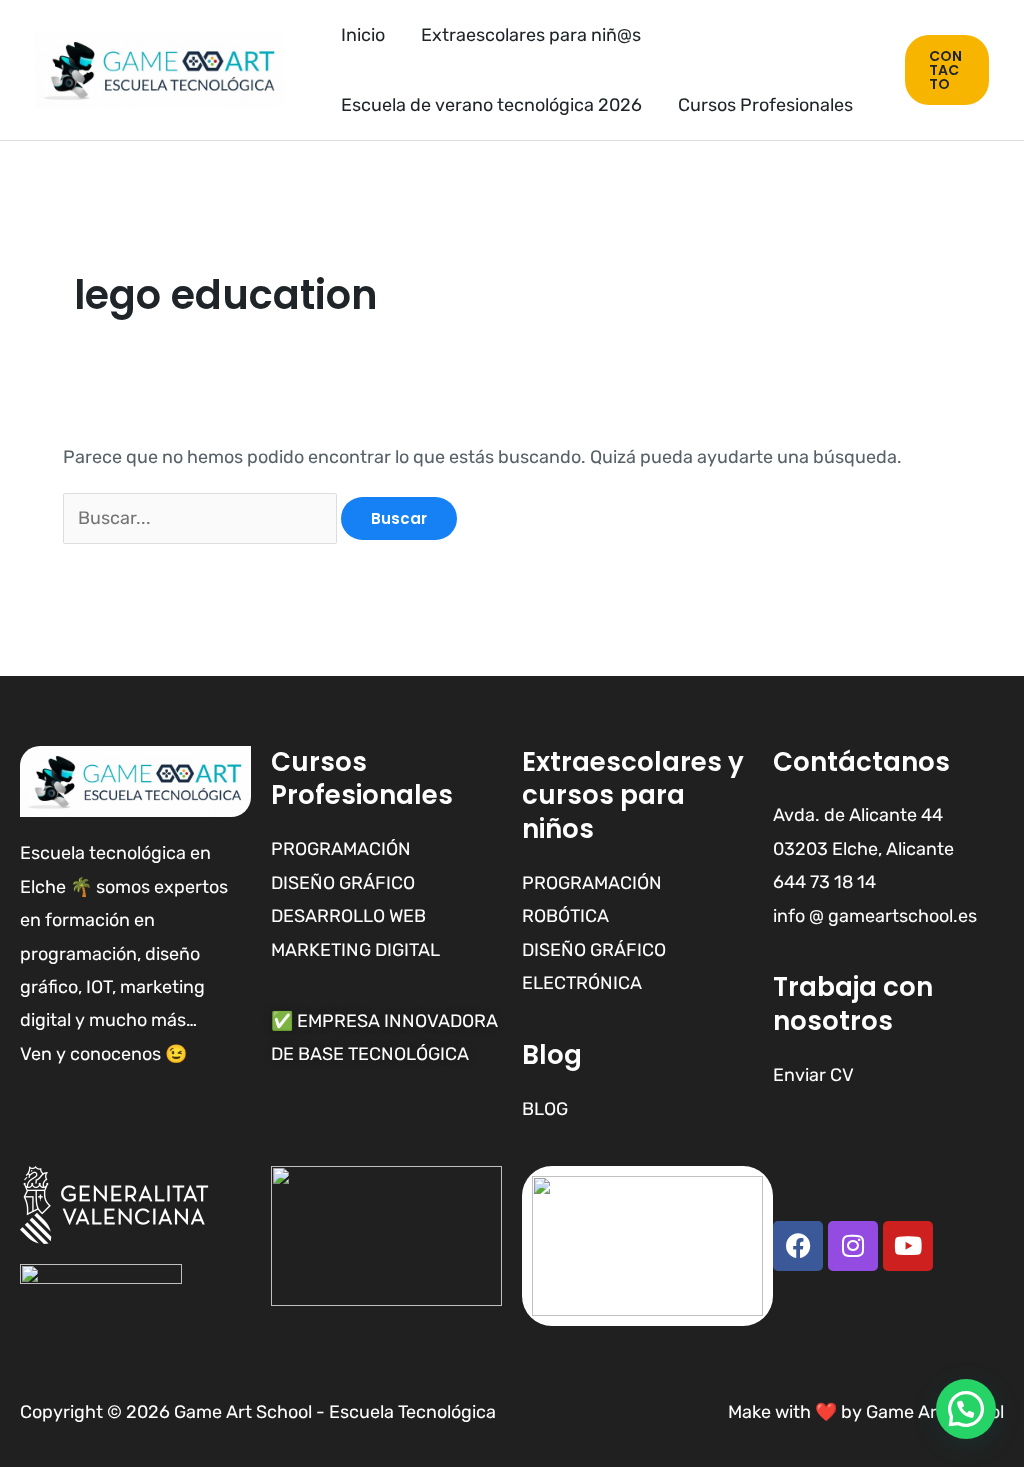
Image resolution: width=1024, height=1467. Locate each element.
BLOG (545, 1109)
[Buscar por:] (202, 518)
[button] (947, 70)
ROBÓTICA (565, 916)
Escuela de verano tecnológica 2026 (491, 105)
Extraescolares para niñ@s (531, 35)
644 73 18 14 (824, 882)
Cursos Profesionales (765, 105)
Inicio (363, 35)
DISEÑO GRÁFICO (594, 950)
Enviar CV (813, 1075)
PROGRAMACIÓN (592, 883)
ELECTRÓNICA (582, 983)
